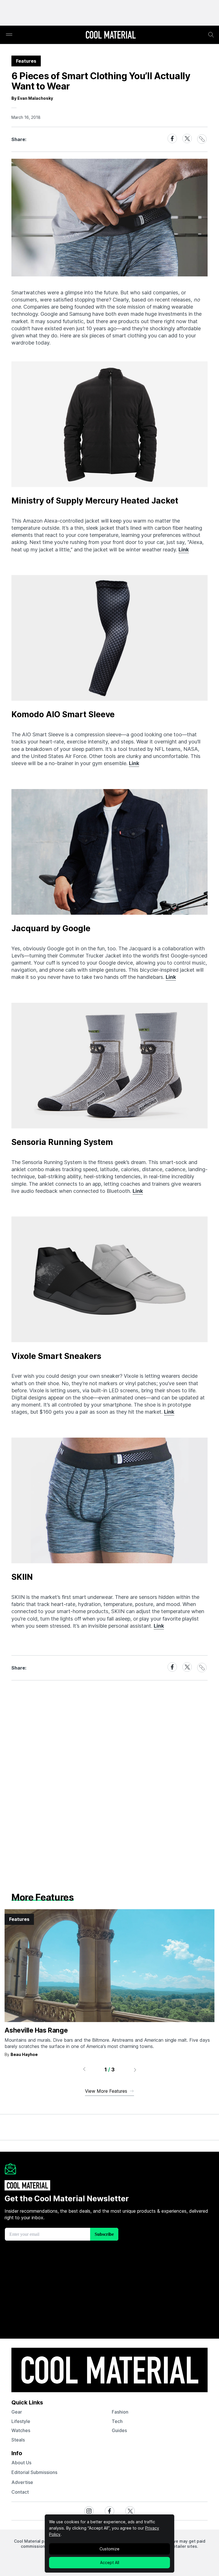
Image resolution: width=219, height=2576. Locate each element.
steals (18, 2440)
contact (20, 2492)
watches (21, 2430)
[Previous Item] (84, 2070)
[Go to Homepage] (111, 35)
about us (21, 2463)
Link (184, 550)
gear (17, 2412)
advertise (22, 2482)
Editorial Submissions (34, 2472)
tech (117, 2421)
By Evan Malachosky (32, 98)
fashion (120, 2412)
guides (119, 2430)
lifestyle (21, 2421)
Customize (109, 2549)
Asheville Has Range (36, 2030)
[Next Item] (135, 2070)
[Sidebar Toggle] (9, 35)
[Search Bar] (211, 35)
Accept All (110, 2562)
